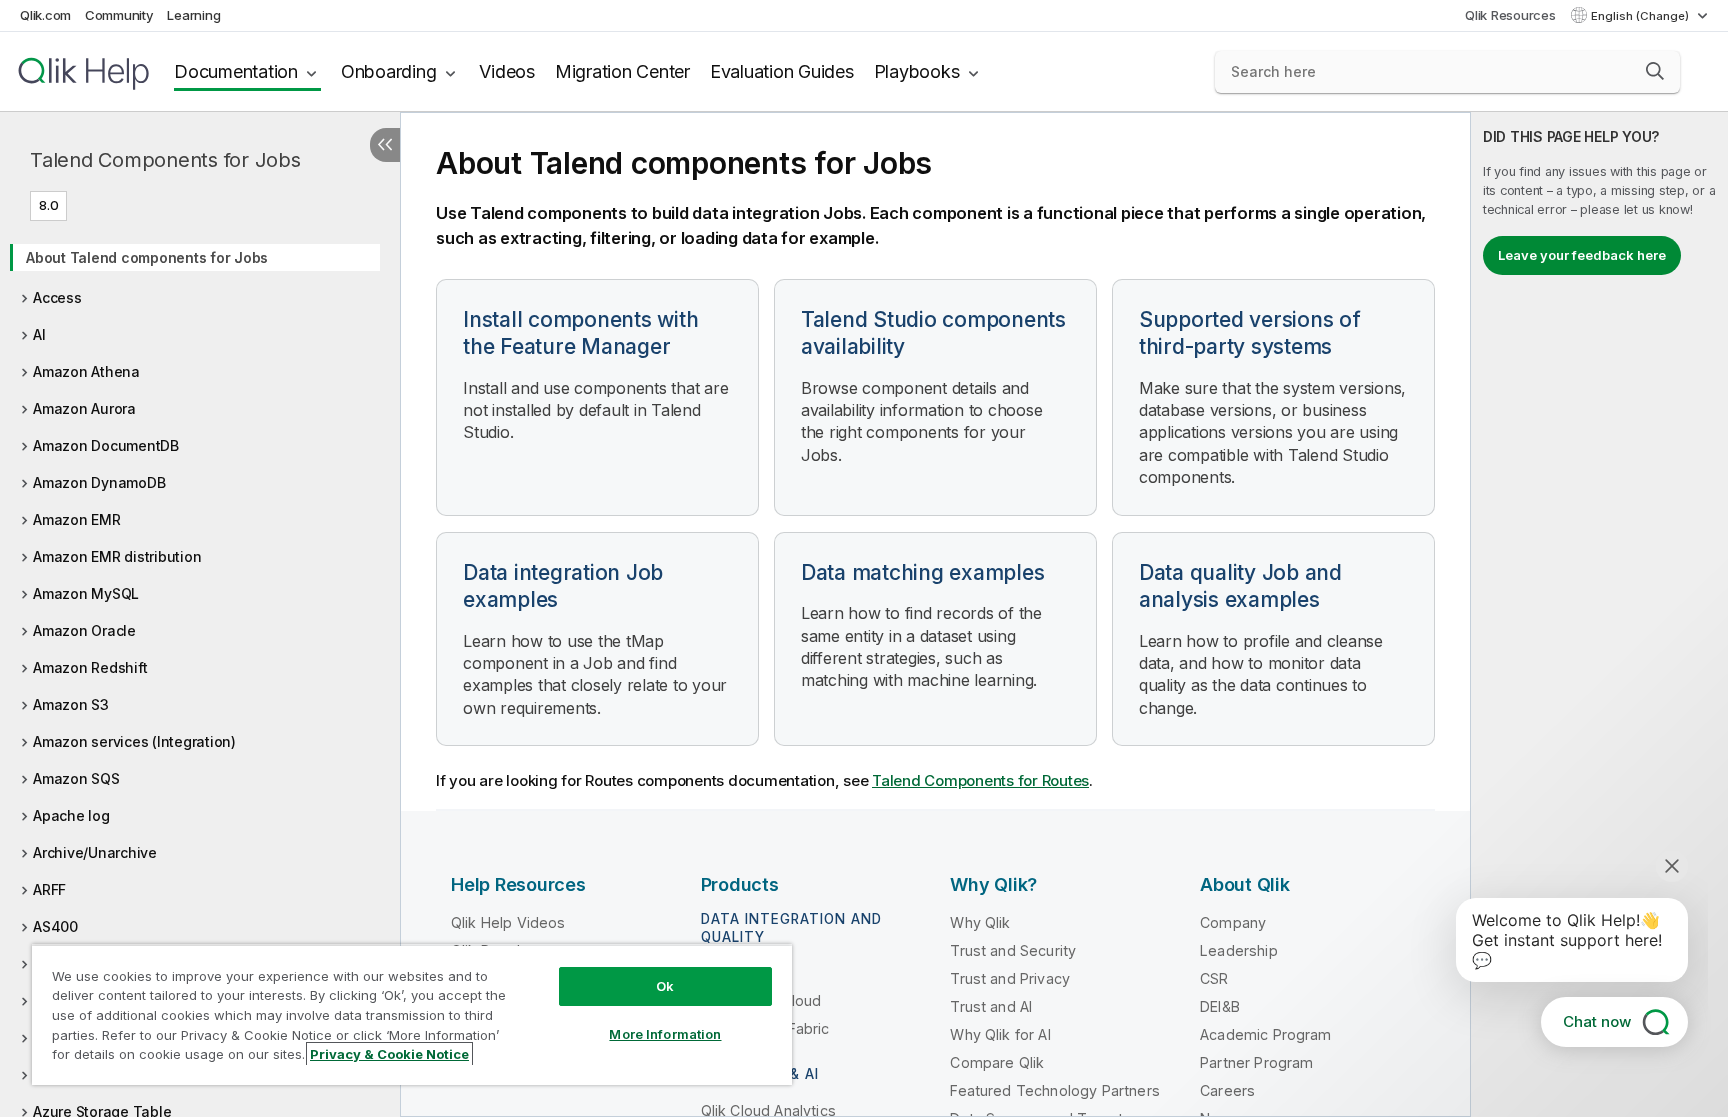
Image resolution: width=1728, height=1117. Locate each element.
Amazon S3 (71, 704)
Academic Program (1266, 1034)
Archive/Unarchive (95, 852)
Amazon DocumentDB (106, 445)
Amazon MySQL (86, 593)
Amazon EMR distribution (117, 556)
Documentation (236, 71)
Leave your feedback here (1582, 255)
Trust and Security (1013, 950)
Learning (193, 15)
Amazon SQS (76, 778)
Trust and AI (991, 1006)
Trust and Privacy (1010, 978)
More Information (665, 1034)
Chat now (1597, 1021)
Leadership (1239, 950)
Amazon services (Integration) (134, 741)
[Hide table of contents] (385, 145)
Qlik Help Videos (508, 922)
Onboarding (389, 71)
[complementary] (1599, 614)
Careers (1227, 1090)
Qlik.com (45, 15)
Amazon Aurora (84, 408)
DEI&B (1220, 1006)
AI (39, 334)
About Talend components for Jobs (147, 257)
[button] (1655, 71)
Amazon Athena (86, 371)
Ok (665, 986)
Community (119, 15)
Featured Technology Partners (1054, 1090)
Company (1233, 922)
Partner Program (1256, 1062)
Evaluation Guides (782, 71)
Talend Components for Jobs (165, 160)
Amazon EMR (77, 519)
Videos (507, 71)
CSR (1214, 978)
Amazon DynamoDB (99, 482)
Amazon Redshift (90, 667)
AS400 (55, 926)
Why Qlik (980, 922)
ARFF (49, 889)
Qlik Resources (1510, 15)
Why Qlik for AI (1000, 1034)
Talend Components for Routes (980, 780)
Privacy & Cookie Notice (389, 1054)
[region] (412, 1014)
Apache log (71, 815)
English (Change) (1641, 16)
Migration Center (622, 71)
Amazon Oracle (84, 630)
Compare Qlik (997, 1062)
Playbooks (917, 71)
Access (57, 297)
